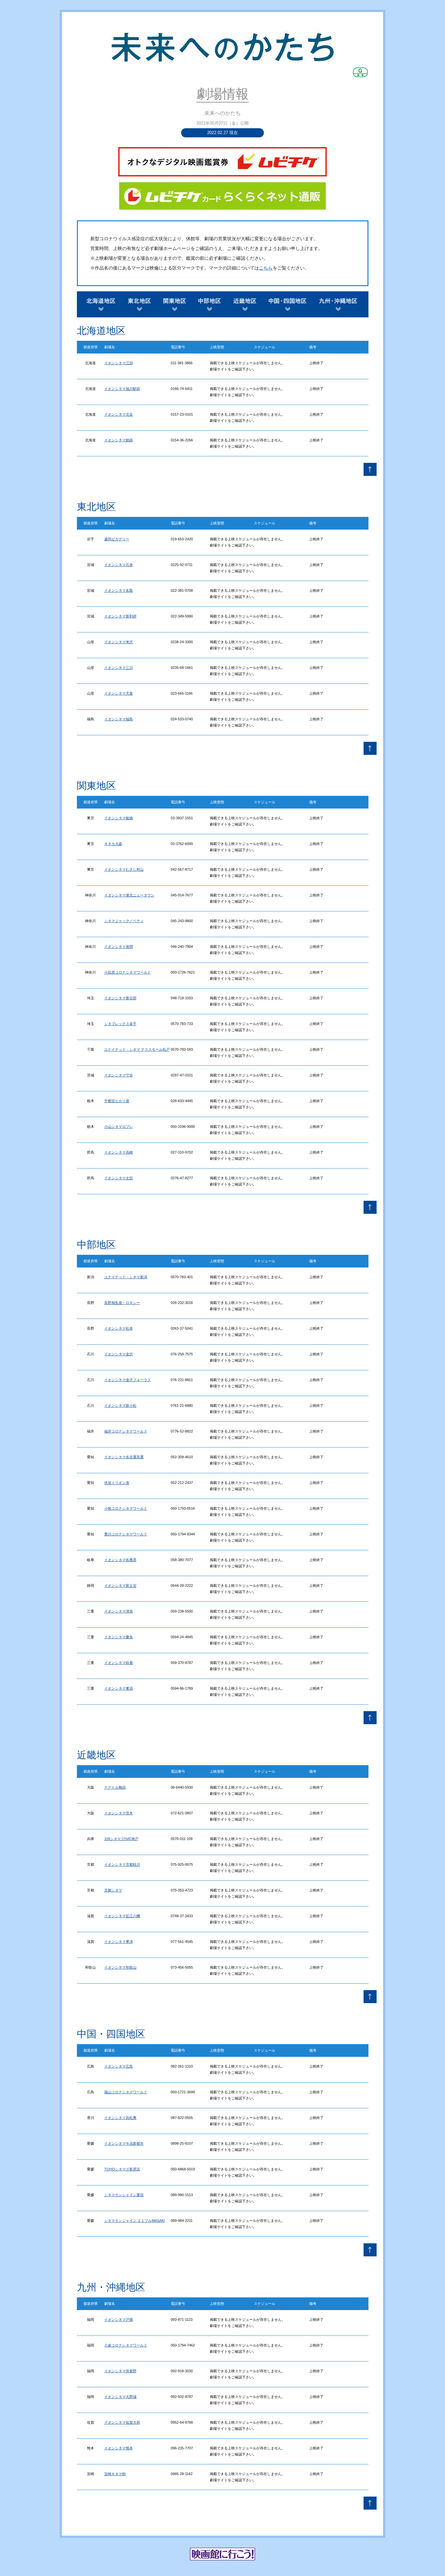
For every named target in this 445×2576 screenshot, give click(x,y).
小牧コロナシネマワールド (126, 1508)
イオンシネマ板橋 (119, 818)
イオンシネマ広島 (119, 2066)
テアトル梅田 (115, 1787)
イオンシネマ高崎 (119, 1152)
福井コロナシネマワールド (126, 1431)
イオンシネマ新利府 (120, 616)
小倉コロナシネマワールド (126, 2345)
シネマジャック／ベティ (124, 921)
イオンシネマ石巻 (119, 565)
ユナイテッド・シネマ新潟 (126, 1277)
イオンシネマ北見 (119, 414)
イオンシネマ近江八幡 (122, 1916)
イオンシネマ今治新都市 (124, 2143)
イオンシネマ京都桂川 (122, 1864)
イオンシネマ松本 (119, 1328)
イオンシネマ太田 (119, 1178)
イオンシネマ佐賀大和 (122, 2422)
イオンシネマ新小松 (120, 1406)
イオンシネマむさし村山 (124, 869)
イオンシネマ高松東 (120, 2118)
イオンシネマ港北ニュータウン (129, 895)
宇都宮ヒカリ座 (117, 1101)
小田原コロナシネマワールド (128, 972)
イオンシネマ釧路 (119, 440)
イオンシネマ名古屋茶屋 (124, 1457)
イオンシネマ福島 (119, 719)
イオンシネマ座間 (119, 947)
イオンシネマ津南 (119, 1611)
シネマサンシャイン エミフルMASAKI (135, 2221)
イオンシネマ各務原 (120, 1560)
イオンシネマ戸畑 (119, 2320)
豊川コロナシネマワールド (126, 1534)
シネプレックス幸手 (120, 1024)
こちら (266, 268)
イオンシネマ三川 (119, 668)
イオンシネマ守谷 (119, 1075)
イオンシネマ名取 (119, 590)
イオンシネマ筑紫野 (120, 2371)
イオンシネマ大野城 (120, 2397)
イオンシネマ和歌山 (120, 1967)
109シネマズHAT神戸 (121, 1839)
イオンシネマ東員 (119, 1688)
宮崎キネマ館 (115, 2474)
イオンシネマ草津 (119, 1942)
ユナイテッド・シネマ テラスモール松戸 (137, 1049)
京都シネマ (113, 1890)
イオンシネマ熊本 (119, 2448)
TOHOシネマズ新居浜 (122, 2169)
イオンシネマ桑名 (119, 1637)
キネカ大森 (113, 844)
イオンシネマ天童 (119, 693)
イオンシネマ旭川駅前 (122, 389)
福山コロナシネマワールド (126, 2092)
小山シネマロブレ (119, 1127)
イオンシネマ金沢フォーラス (128, 1380)
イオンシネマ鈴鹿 (119, 1663)
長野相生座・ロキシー (122, 1303)
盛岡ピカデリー (117, 539)
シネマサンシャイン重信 (124, 2195)
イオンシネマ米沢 (119, 642)
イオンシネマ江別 (119, 363)
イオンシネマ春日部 (120, 998)
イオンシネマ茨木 (119, 1813)
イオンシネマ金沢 (119, 1354)
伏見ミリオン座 (117, 1483)
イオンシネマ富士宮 (120, 1586)
